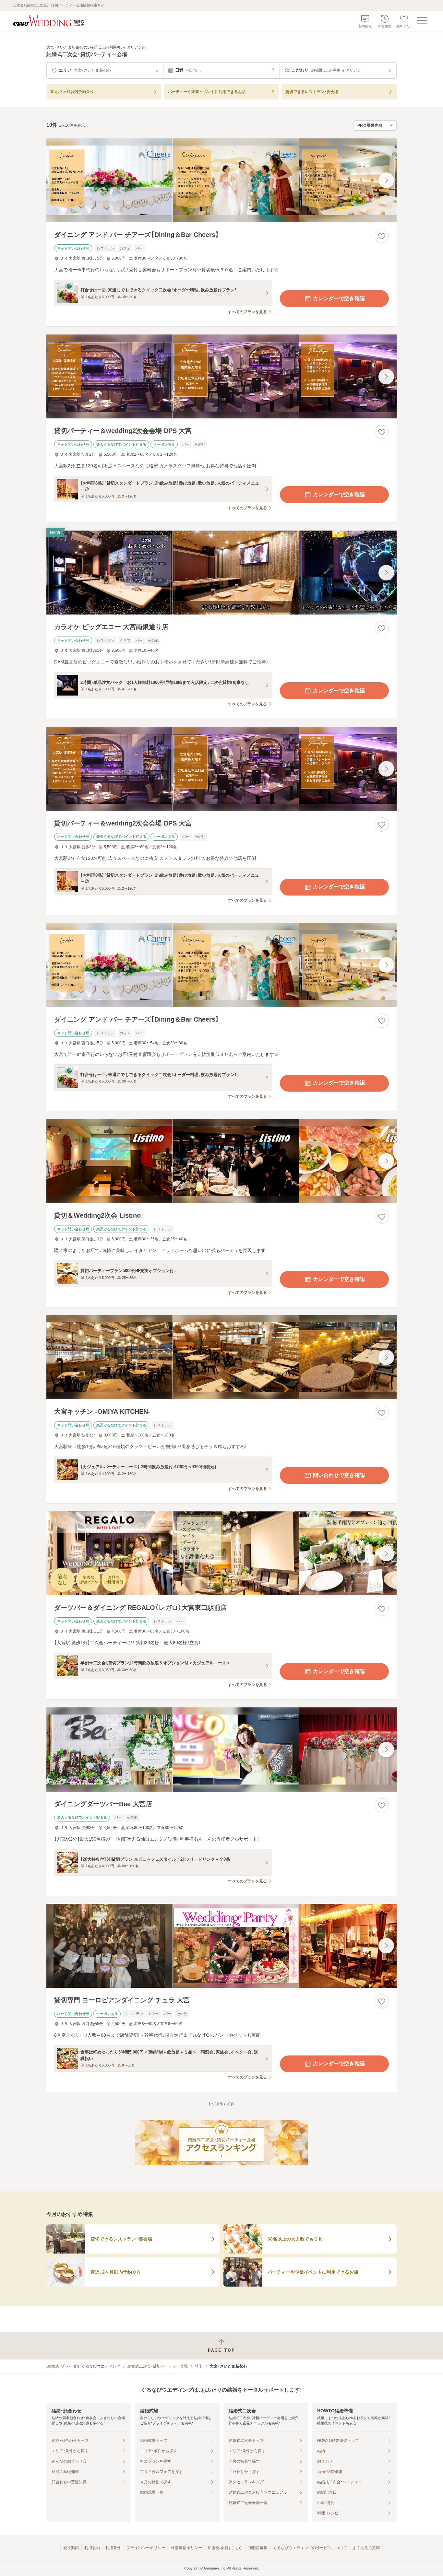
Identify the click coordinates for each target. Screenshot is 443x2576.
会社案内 (71, 2548)
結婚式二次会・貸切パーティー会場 (158, 2366)
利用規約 (92, 2548)
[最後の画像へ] (386, 180)
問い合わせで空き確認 (339, 1475)
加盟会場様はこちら (225, 2548)
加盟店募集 (258, 2548)
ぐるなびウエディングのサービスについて (310, 2548)
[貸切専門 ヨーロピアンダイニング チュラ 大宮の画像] (221, 1946)
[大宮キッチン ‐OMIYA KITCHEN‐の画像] (221, 1357)
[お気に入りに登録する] (382, 236)
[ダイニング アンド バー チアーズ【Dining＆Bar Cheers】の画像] (221, 180)
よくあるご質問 (366, 2548)
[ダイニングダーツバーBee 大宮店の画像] (221, 1749)
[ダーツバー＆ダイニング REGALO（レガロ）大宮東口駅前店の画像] (221, 1553)
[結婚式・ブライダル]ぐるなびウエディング (83, 2366)
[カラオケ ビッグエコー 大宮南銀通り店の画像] (221, 573)
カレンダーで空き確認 (339, 298)
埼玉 (199, 2366)
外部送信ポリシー (186, 2548)
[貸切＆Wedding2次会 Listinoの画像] (221, 1161)
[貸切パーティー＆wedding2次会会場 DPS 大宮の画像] (221, 376)
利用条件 (113, 2548)
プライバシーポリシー (146, 2548)
